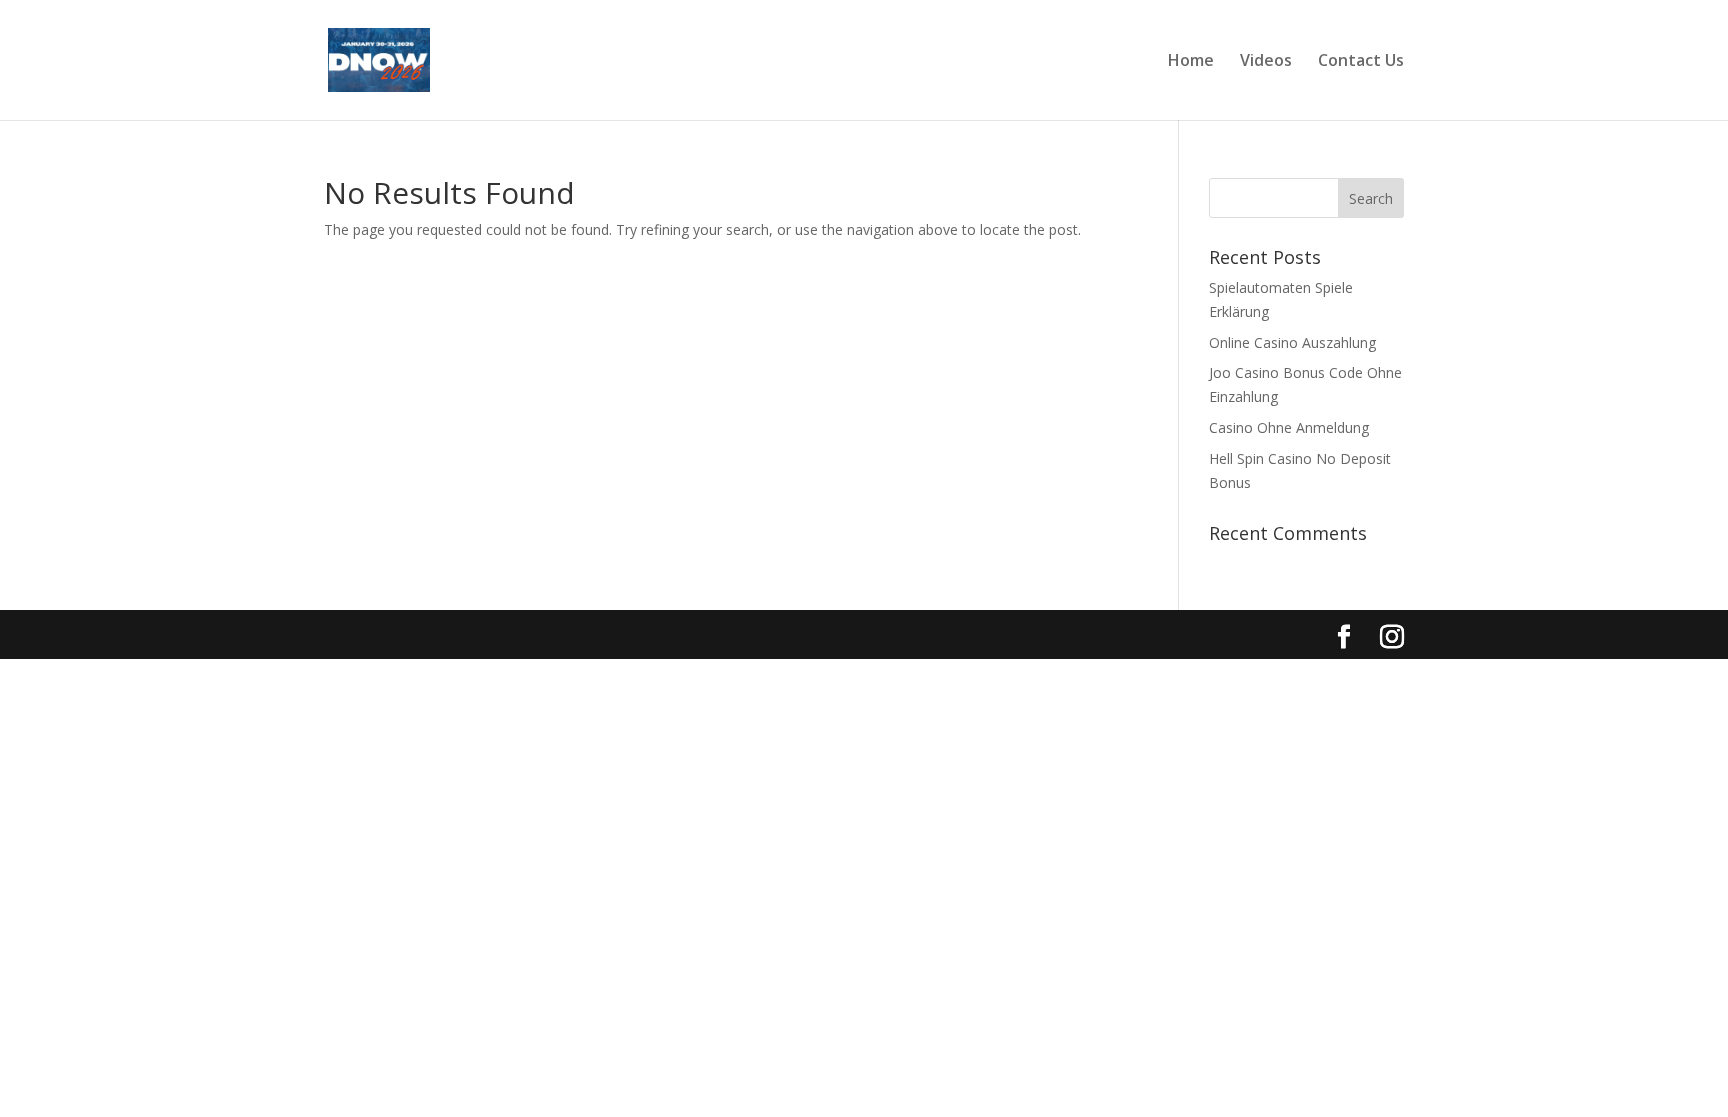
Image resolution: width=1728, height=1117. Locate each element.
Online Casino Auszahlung (1292, 342)
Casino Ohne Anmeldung (1289, 427)
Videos (1266, 62)
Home (1191, 62)
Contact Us (1361, 62)
